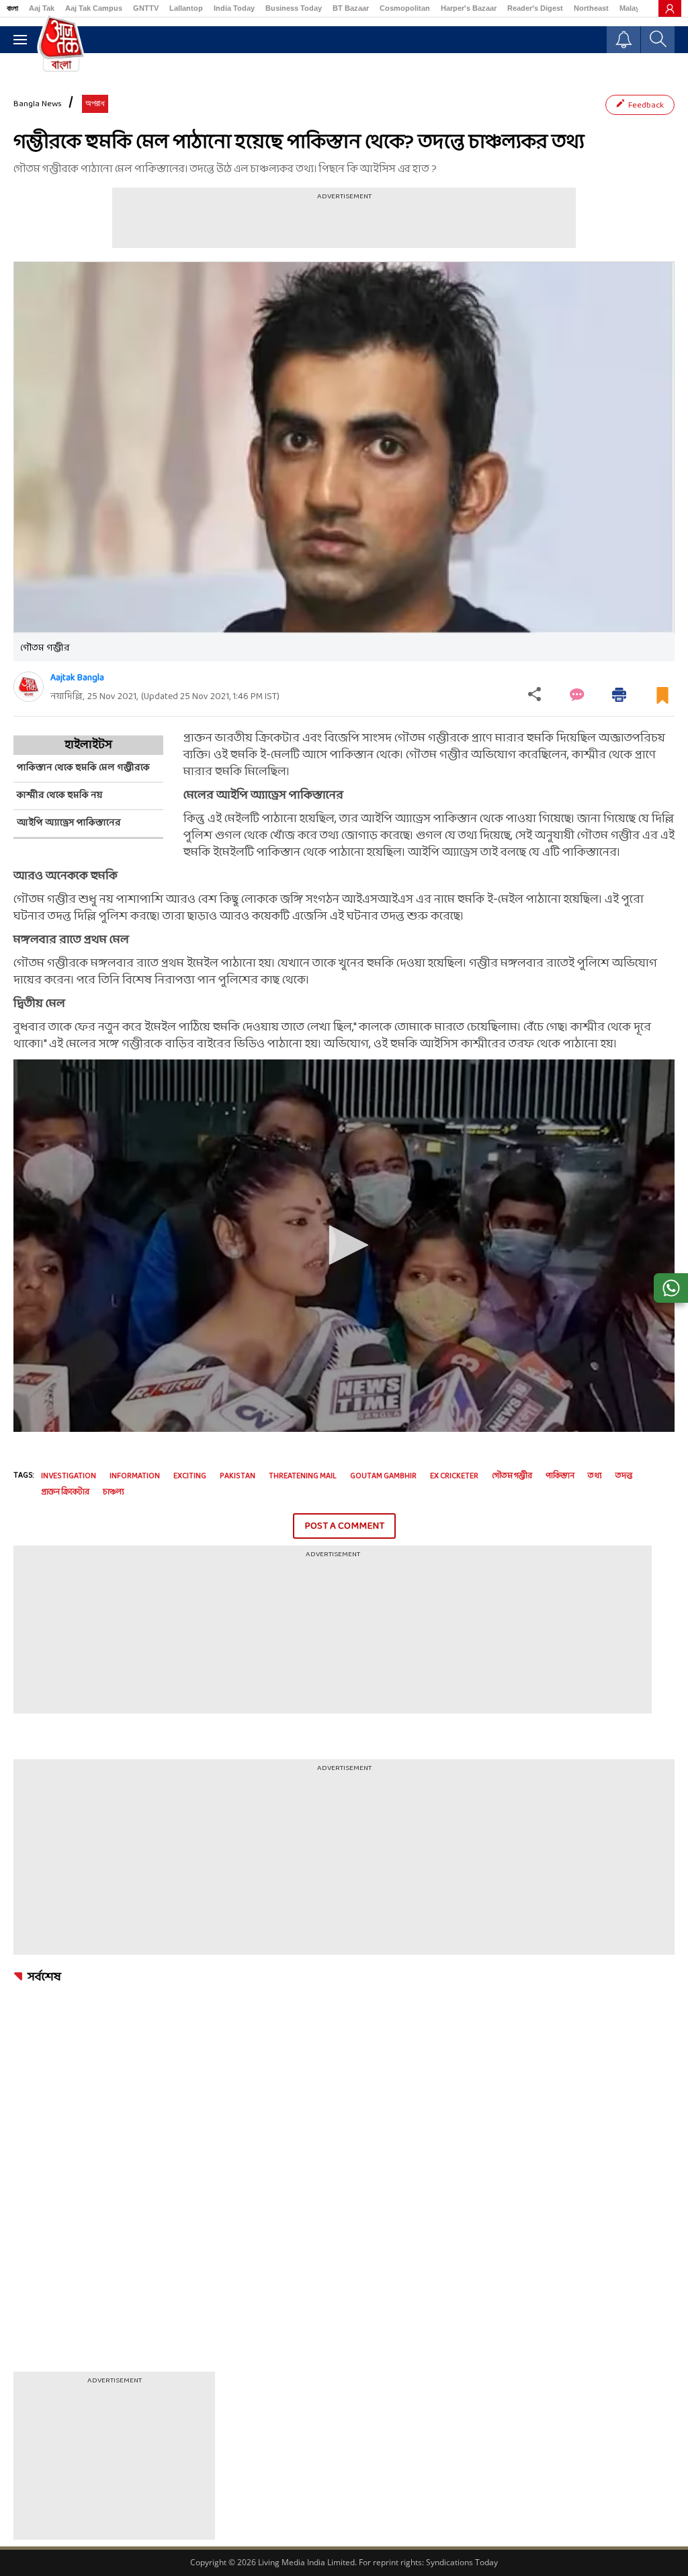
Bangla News (38, 104)
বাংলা (12, 8)
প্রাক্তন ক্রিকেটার (65, 1492)
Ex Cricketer (454, 1476)
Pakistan (238, 1476)
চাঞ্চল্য (114, 1492)
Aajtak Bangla (77, 678)
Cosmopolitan (405, 8)
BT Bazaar (351, 8)
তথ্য (595, 1476)
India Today (234, 8)
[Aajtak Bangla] (29, 687)
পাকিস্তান (560, 1476)
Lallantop (186, 8)
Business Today (294, 8)
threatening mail (303, 1476)
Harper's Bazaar (469, 8)
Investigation (69, 1476)
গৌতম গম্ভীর (512, 1476)
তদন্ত (624, 1476)
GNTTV (146, 8)
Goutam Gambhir (383, 1476)
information (135, 1476)
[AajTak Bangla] (61, 42)
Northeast (591, 8)
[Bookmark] (662, 701)
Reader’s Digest (535, 8)
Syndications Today (462, 2562)
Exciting (190, 1476)
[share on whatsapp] (671, 1288)
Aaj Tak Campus (94, 8)
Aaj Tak (42, 8)
